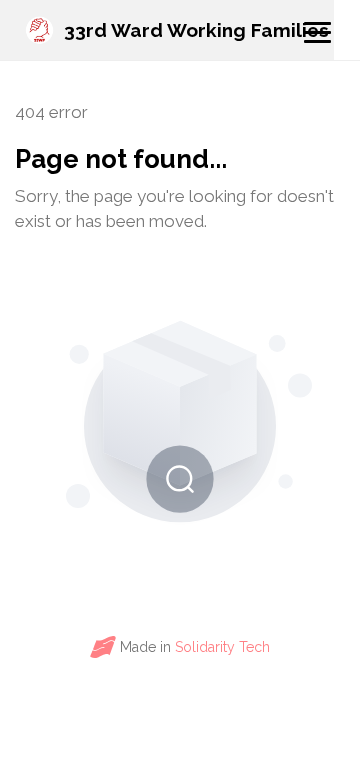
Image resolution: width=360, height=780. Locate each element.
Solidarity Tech (222, 647)
